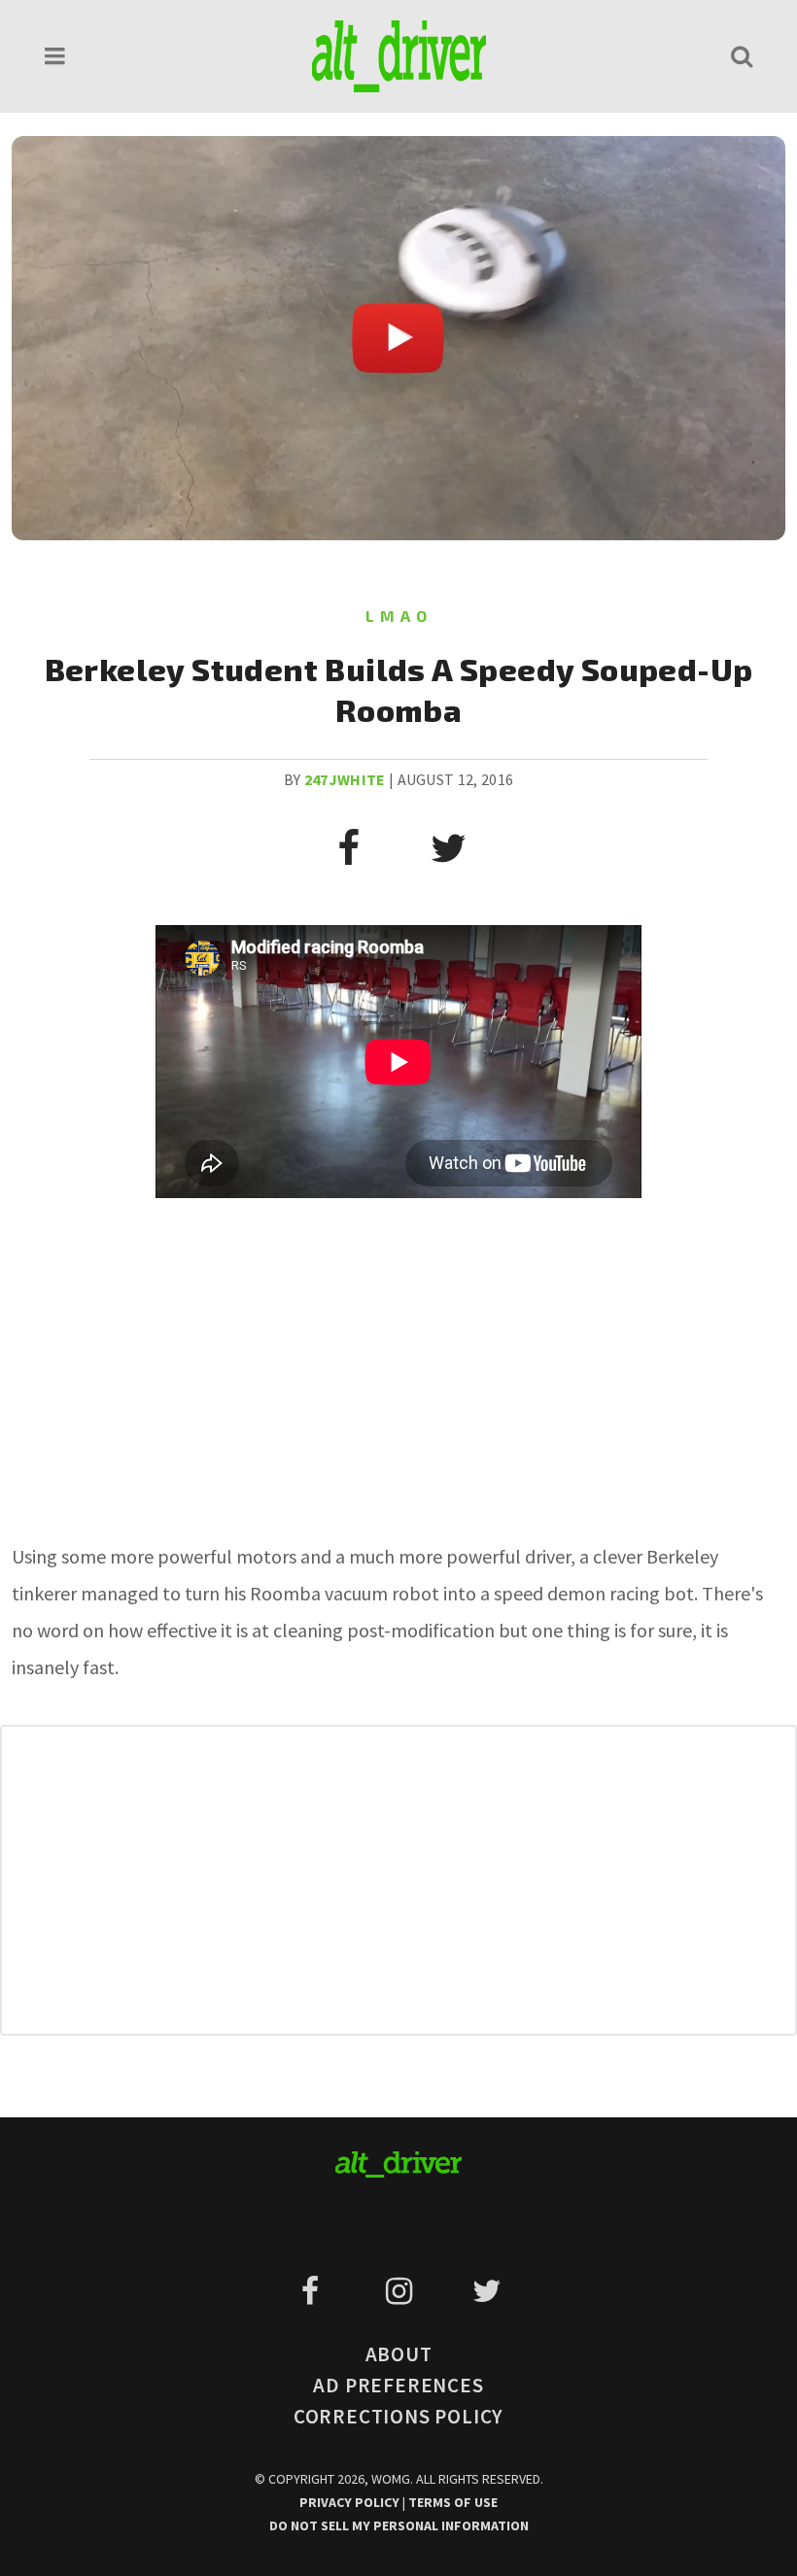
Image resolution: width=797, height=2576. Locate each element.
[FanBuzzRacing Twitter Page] (486, 2291)
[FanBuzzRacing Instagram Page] (402, 2291)
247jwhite (345, 779)
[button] (55, 56)
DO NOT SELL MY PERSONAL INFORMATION (399, 2525)
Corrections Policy (398, 2416)
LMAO (399, 616)
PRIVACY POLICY (351, 2502)
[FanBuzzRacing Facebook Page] (313, 2291)
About (399, 2354)
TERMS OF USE (453, 2502)
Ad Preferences (398, 2385)
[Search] (742, 56)
